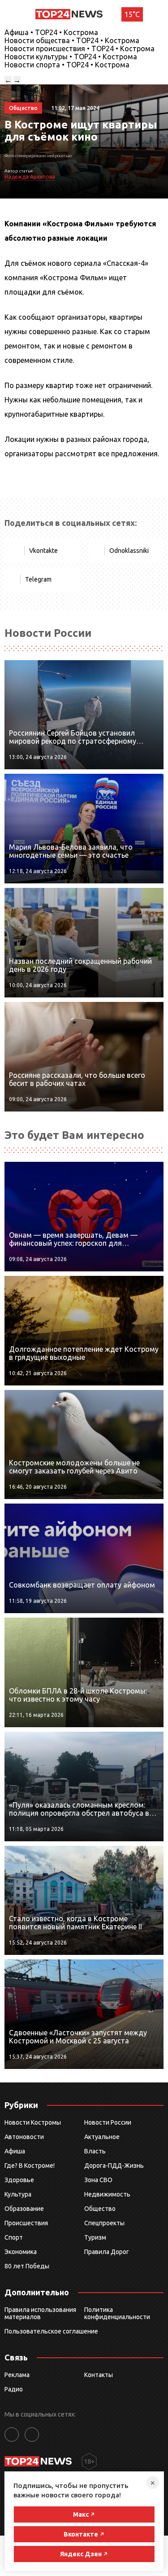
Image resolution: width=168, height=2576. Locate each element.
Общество (100, 2209)
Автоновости (24, 2137)
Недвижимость (107, 2194)
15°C (132, 14)
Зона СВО (98, 2180)
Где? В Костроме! (30, 2166)
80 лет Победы (27, 2266)
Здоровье (19, 2180)
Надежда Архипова (30, 177)
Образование (24, 2209)
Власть (95, 2151)
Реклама (17, 2375)
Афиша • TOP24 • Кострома (51, 32)
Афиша (15, 2151)
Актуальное (102, 2137)
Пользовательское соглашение (51, 2331)
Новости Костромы (33, 2122)
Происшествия (26, 2223)
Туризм (95, 2237)
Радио (14, 2389)
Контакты (99, 2375)
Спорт (14, 2237)
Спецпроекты (104, 2223)
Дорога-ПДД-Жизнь (114, 2166)
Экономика (21, 2252)
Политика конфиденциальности (117, 2313)
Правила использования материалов (40, 2313)
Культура (18, 2194)
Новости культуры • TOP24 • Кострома (71, 57)
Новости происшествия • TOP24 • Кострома (80, 49)
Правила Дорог (107, 2252)
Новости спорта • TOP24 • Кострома (67, 65)
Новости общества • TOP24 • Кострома (72, 40)
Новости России (108, 2122)
